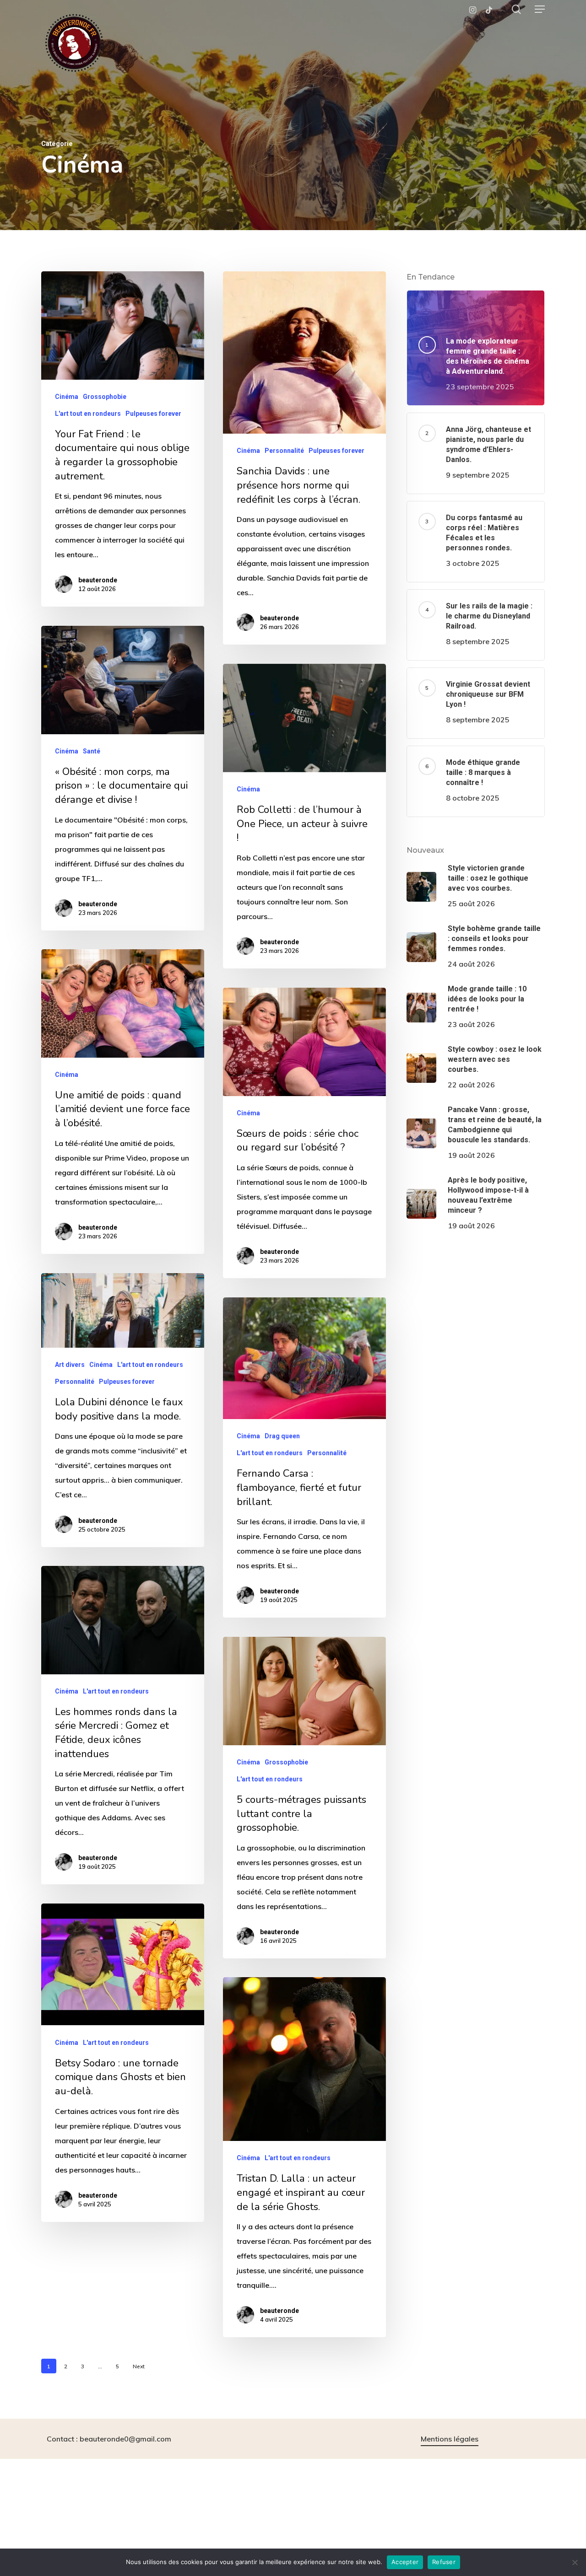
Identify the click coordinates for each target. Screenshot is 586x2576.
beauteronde (98, 580)
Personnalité (284, 451)
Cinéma (67, 397)
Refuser (444, 2562)
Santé (92, 751)
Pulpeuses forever (153, 414)
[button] (540, 9)
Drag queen (282, 1436)
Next (139, 2366)
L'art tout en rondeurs (88, 414)
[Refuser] (575, 2562)
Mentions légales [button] (450, 2439)
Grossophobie (105, 397)
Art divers (70, 1365)
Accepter (405, 2562)
